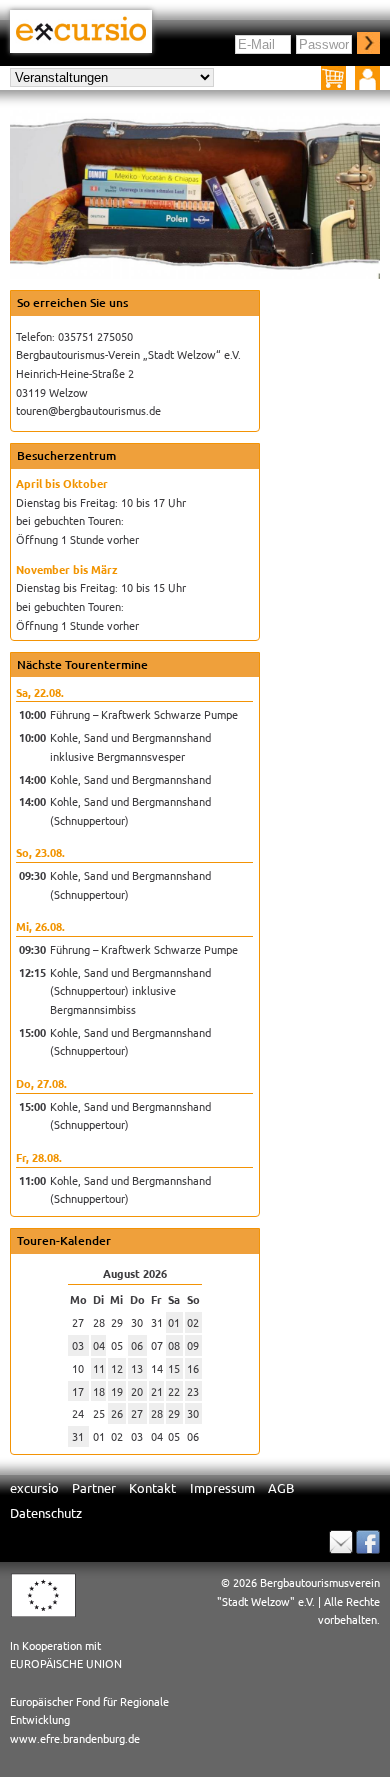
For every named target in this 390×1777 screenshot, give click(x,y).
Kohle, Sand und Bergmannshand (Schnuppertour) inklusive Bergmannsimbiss (130, 990)
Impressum (222, 1487)
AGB (281, 1487)
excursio (34, 1487)
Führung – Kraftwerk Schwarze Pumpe (144, 714)
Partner (94, 1487)
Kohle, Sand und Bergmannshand (130, 779)
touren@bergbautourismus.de (88, 410)
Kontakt (152, 1487)
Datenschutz (46, 1512)
